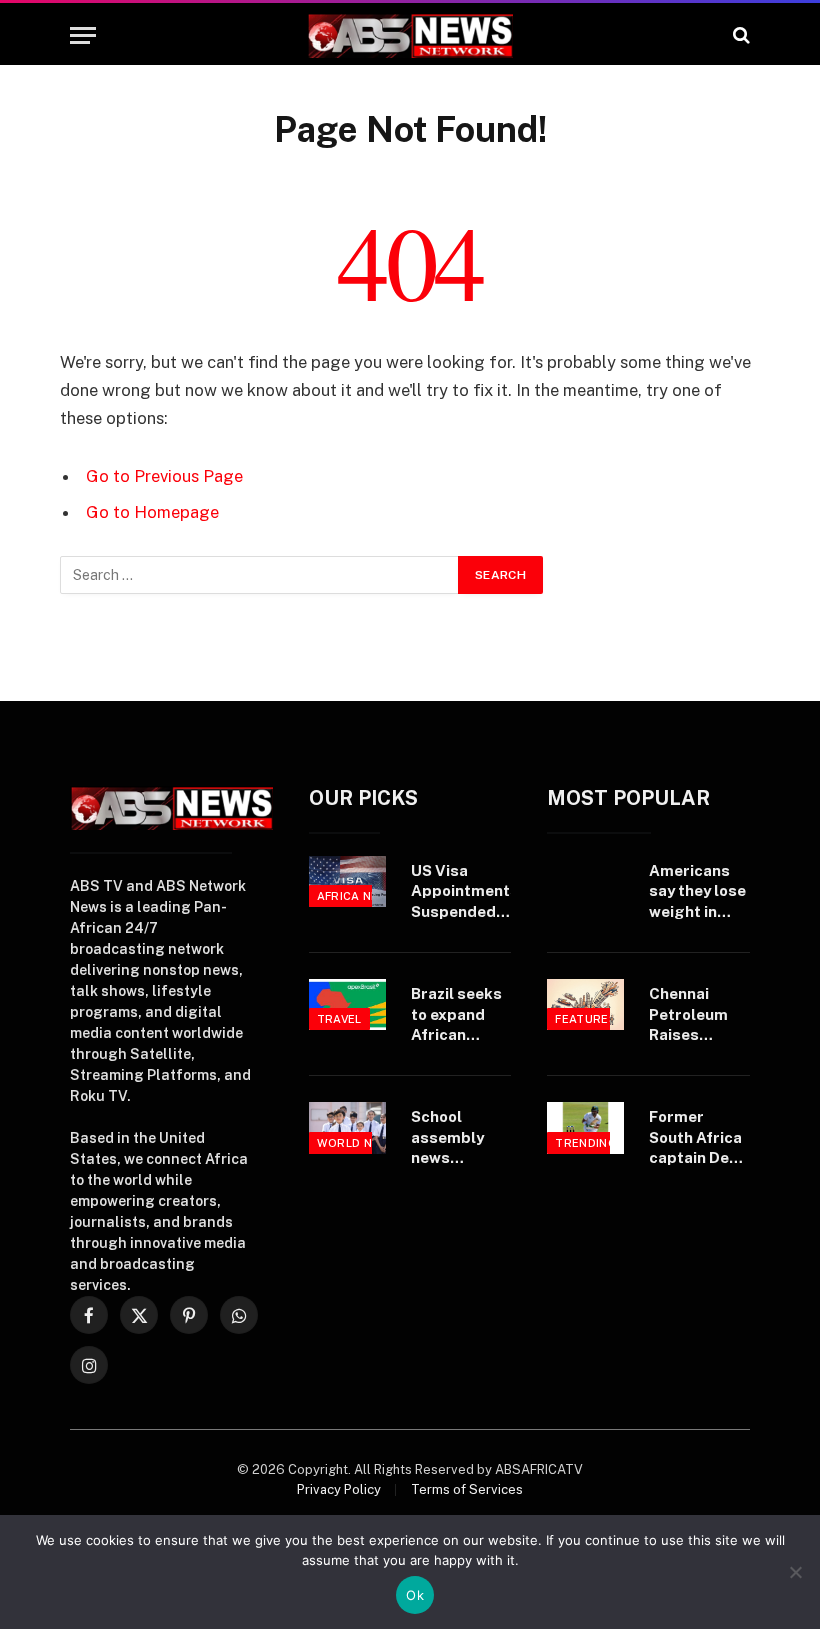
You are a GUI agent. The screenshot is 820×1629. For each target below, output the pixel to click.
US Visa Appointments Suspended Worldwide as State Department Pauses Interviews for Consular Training (465, 892)
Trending (586, 1143)
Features (586, 1019)
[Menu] (83, 35)
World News (358, 1143)
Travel (339, 1019)
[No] (795, 1572)
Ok (415, 1595)
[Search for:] (260, 575)
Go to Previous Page (164, 476)
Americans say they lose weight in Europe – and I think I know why (697, 892)
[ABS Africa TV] (410, 35)
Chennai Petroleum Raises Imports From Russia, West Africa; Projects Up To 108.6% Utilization (697, 1015)
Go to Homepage (152, 512)
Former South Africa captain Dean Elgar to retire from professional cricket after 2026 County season (698, 1138)
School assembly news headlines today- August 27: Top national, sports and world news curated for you (459, 1138)
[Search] (739, 35)
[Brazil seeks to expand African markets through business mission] (347, 1004)
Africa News (358, 896)
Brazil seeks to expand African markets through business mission (456, 1015)
